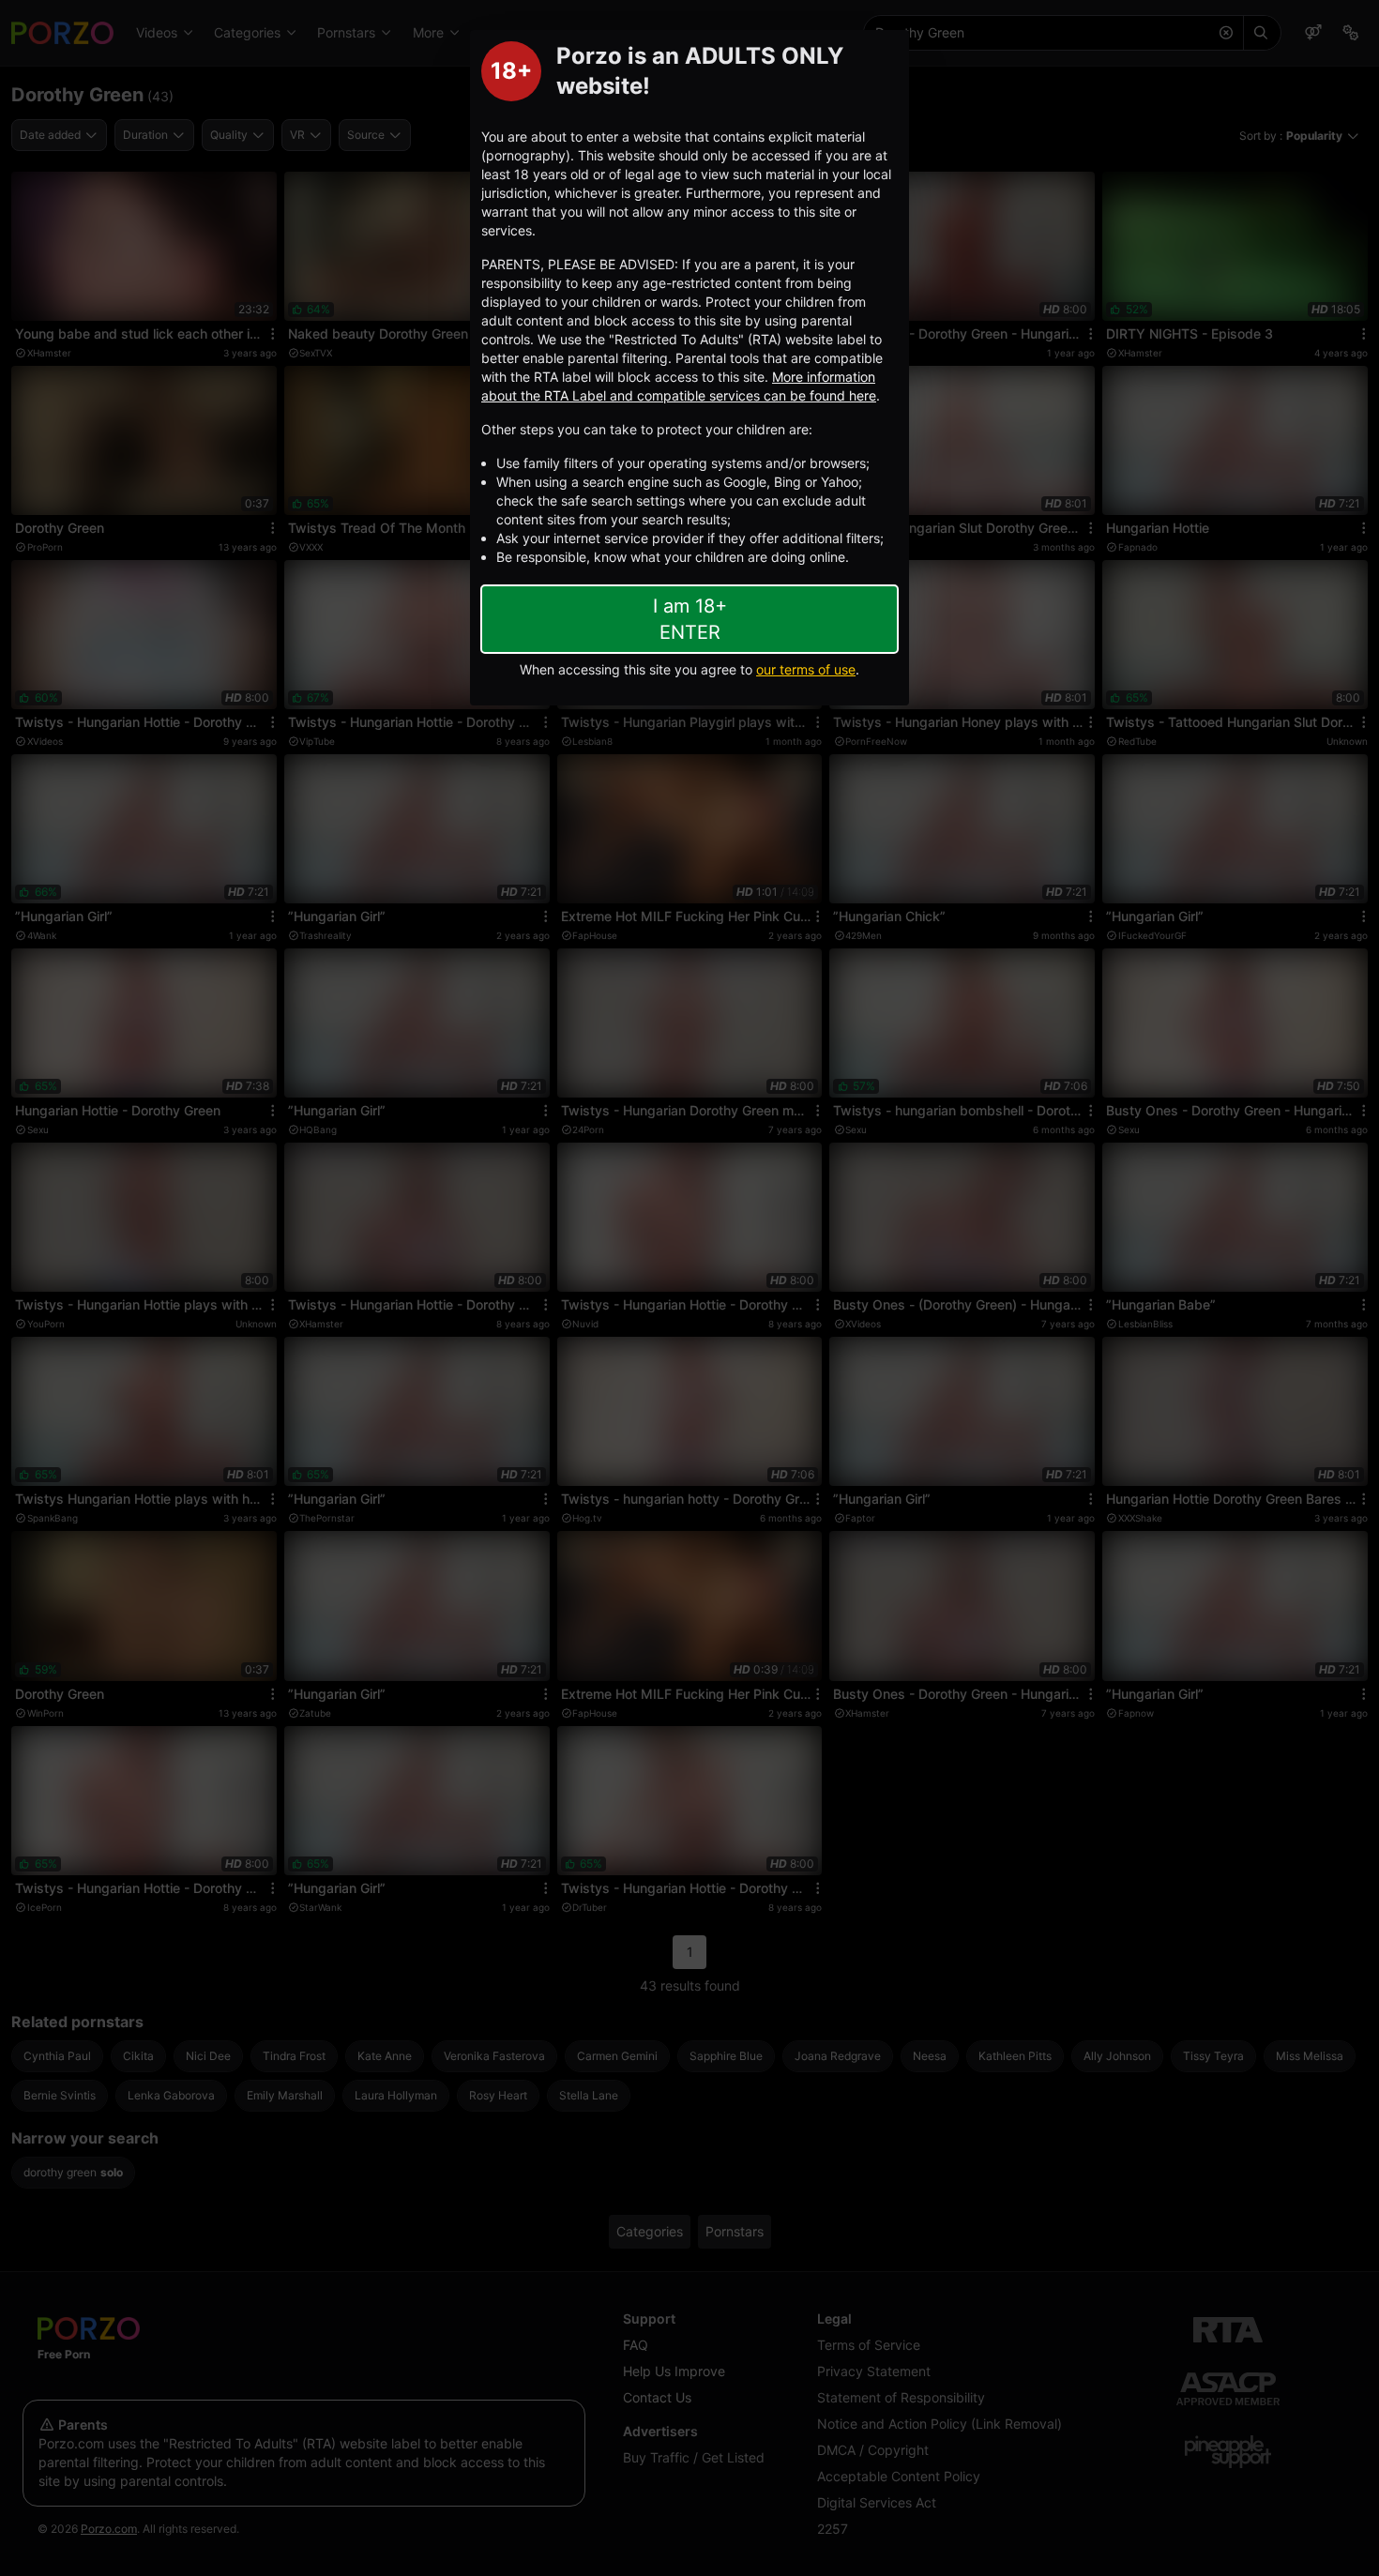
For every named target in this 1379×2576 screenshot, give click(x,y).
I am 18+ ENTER (690, 619)
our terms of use (806, 669)
